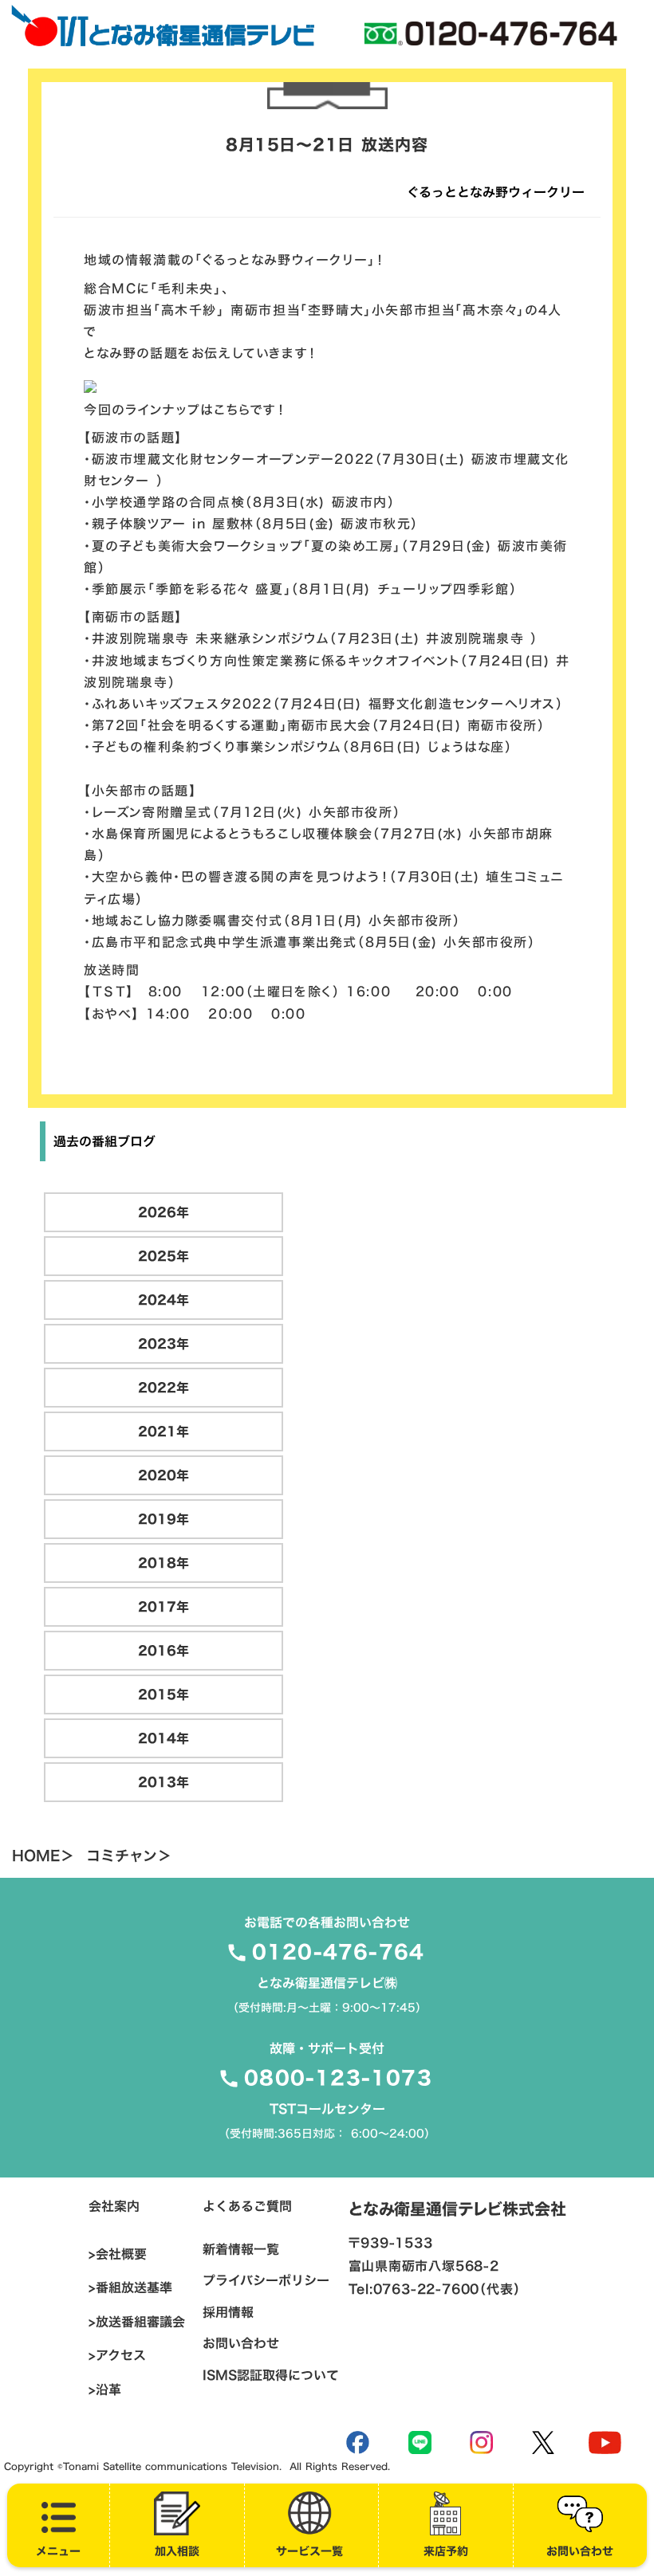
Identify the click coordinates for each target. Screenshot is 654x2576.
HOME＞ (43, 1856)
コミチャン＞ (129, 1856)
